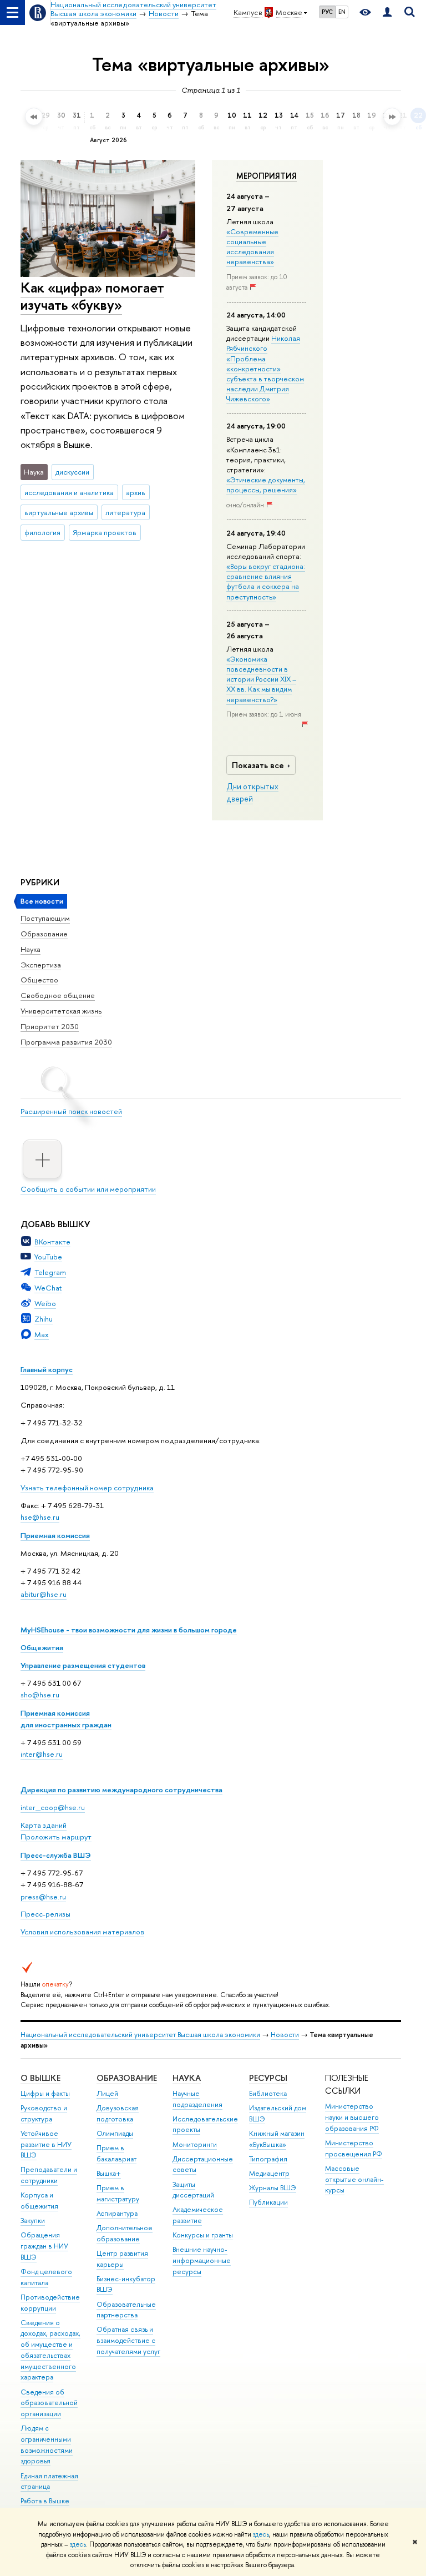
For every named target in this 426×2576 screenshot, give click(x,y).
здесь (261, 2534)
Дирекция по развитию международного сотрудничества (121, 1789)
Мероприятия (267, 176)
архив (136, 492)
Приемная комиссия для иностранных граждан (66, 1719)
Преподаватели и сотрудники (49, 2175)
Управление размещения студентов (83, 1665)
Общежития (42, 1647)
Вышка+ (109, 2173)
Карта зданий (44, 1825)
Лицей (107, 2093)
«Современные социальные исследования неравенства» (252, 247)
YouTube (48, 1257)
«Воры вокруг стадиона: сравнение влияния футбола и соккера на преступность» (266, 581)
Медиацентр (269, 2173)
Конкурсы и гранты (203, 2235)
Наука (31, 949)
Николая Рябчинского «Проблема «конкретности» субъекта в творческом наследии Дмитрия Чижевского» (265, 368)
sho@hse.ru (40, 1695)
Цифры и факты (45, 2093)
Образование (44, 934)
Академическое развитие (198, 2215)
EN (342, 12)
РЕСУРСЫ (268, 2078)
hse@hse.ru (40, 1517)
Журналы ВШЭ (273, 2188)
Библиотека (268, 2093)
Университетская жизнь (61, 1011)
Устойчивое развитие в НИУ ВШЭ (46, 2144)
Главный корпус (47, 1369)
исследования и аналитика (69, 492)
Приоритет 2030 (50, 1026)
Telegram (50, 1272)
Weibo (45, 1303)
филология (42, 532)
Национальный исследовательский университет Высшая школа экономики (140, 2035)
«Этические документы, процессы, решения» (266, 485)
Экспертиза (41, 965)
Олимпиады (115, 2133)
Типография (268, 2159)
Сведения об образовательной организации (49, 2403)
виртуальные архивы (59, 512)
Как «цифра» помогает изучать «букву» (92, 296)
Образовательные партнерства (126, 2310)
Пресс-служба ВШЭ (56, 1855)
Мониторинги (195, 2144)
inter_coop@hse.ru (53, 1807)
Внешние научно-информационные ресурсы (202, 2260)
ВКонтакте (52, 1242)
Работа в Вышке (45, 2501)
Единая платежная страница (49, 2481)
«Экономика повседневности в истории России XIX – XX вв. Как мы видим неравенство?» (261, 679)
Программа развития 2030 (66, 1042)
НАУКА (187, 2078)
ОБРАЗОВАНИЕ (127, 2078)
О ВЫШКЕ (40, 2078)
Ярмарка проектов (105, 532)
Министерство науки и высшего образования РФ (352, 2117)
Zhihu (44, 1319)
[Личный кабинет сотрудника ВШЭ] (387, 12)
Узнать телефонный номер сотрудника (87, 1488)
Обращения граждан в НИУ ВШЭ (44, 2246)
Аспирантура (117, 2213)
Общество (39, 980)
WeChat (48, 1288)
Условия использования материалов (82, 1932)
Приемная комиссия (55, 1535)
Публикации (268, 2202)
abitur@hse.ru (44, 1594)
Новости (285, 2035)
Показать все (258, 765)
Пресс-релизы (45, 1914)
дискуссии (72, 472)
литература (125, 512)
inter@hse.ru (42, 1754)
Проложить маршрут (56, 1837)
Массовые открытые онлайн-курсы (354, 2179)
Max (42, 1334)
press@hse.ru (43, 1897)
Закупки (33, 2220)
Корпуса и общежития (39, 2201)
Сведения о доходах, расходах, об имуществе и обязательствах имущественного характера (50, 2350)
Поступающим (45, 918)
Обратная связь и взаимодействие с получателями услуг (128, 2340)
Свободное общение (58, 995)
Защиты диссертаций (193, 2190)
